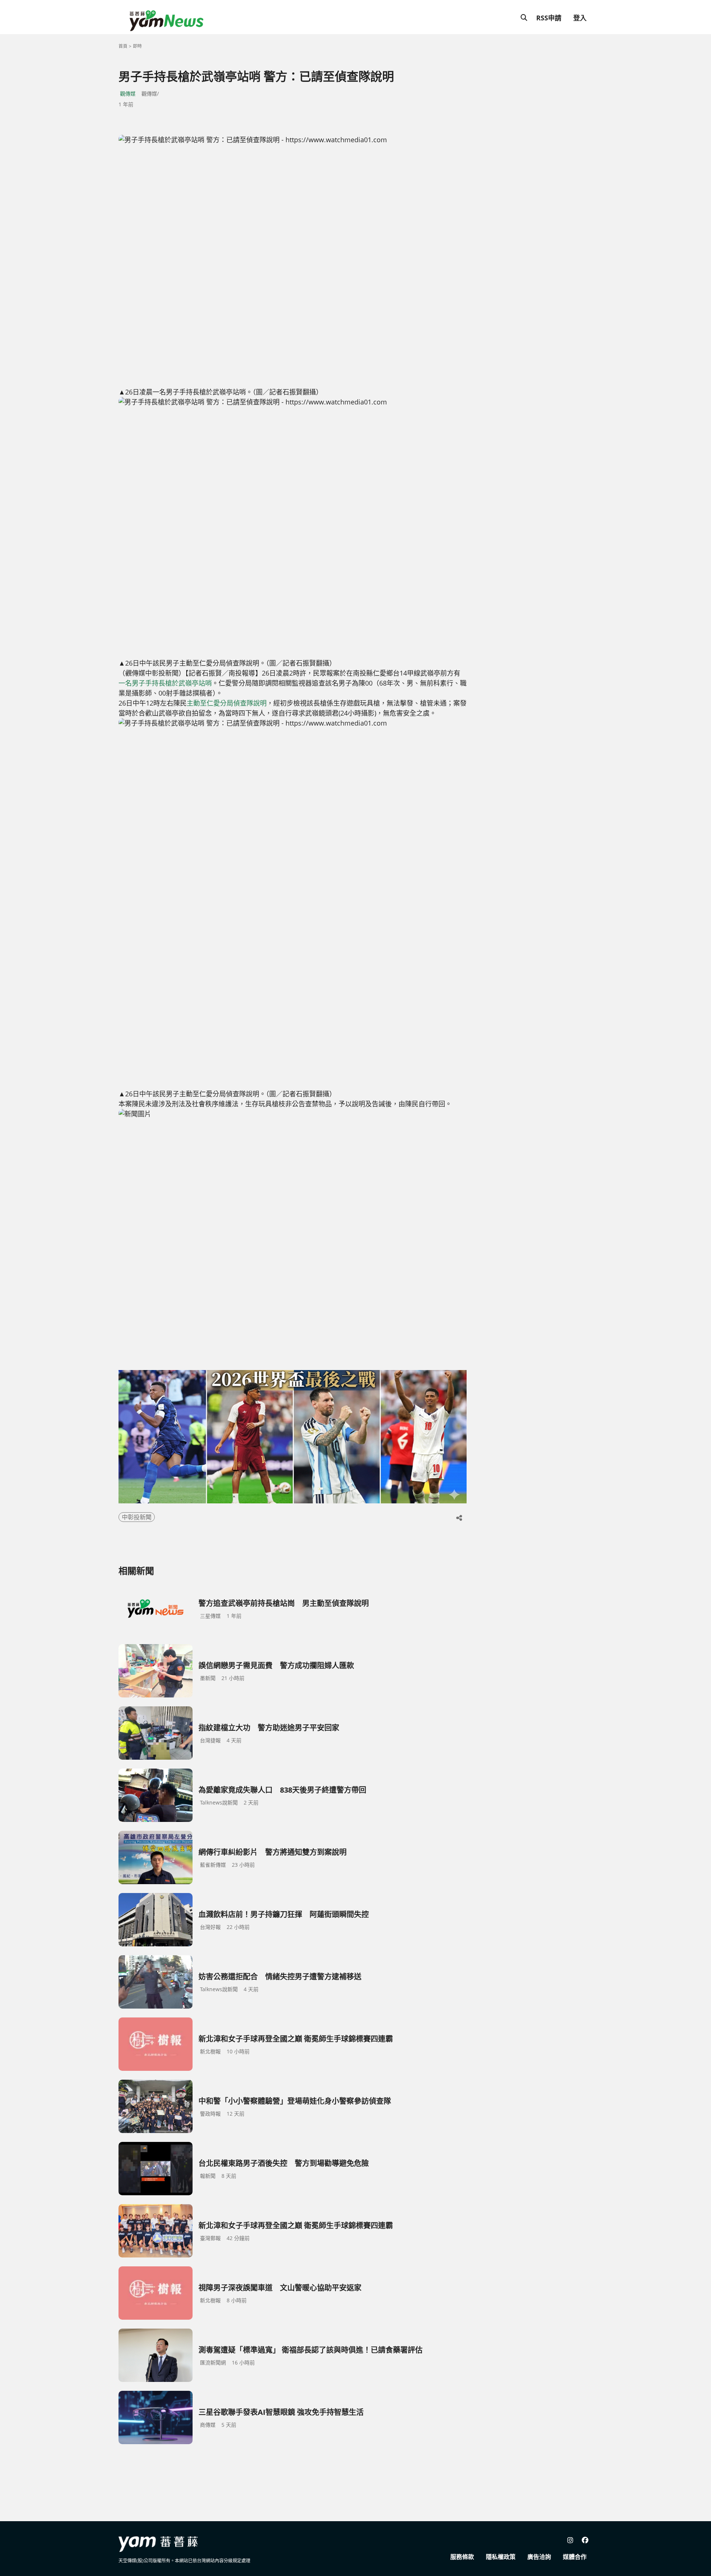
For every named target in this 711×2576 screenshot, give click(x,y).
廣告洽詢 (539, 2557)
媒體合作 (575, 2557)
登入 (580, 18)
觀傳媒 (128, 94)
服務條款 (462, 2557)
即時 (137, 46)
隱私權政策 (501, 2557)
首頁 (123, 46)
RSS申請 (549, 18)
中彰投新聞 (137, 1517)
